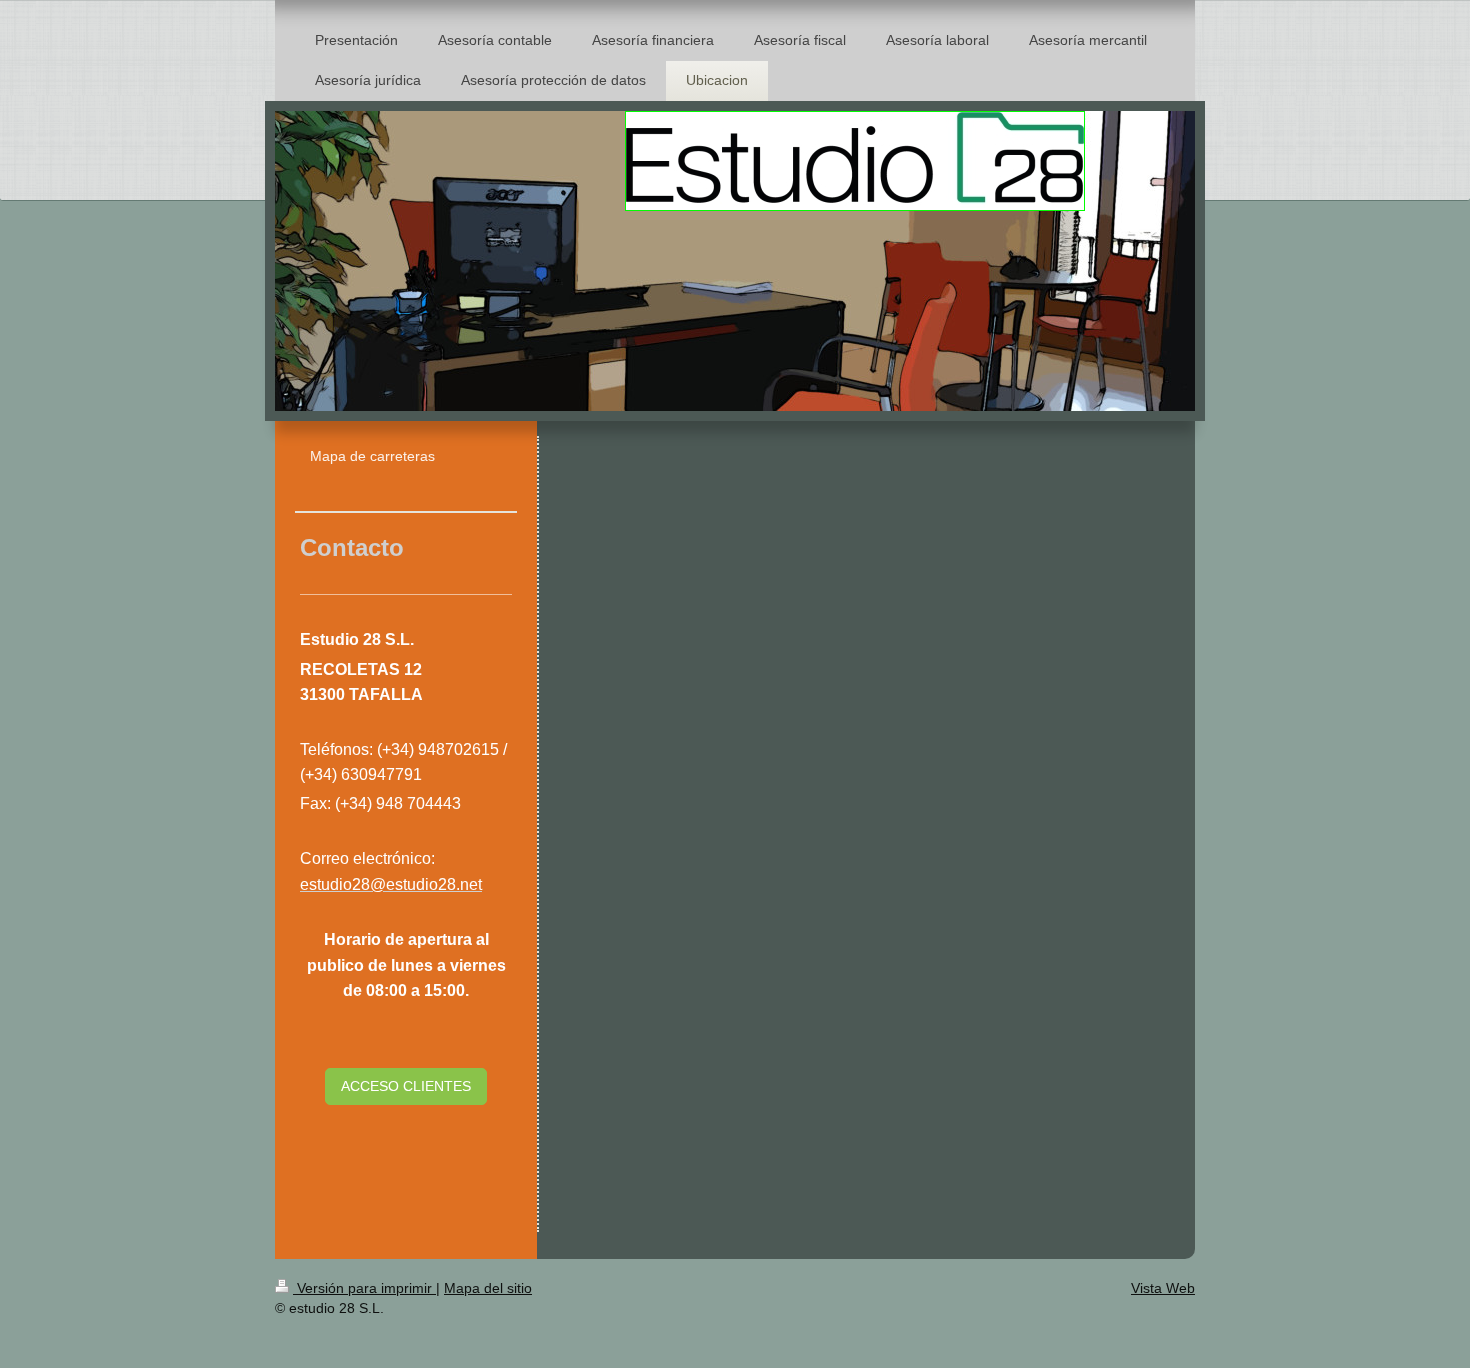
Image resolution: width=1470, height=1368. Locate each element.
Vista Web (1163, 1288)
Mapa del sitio (488, 1288)
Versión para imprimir (364, 1288)
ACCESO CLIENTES (406, 1086)
